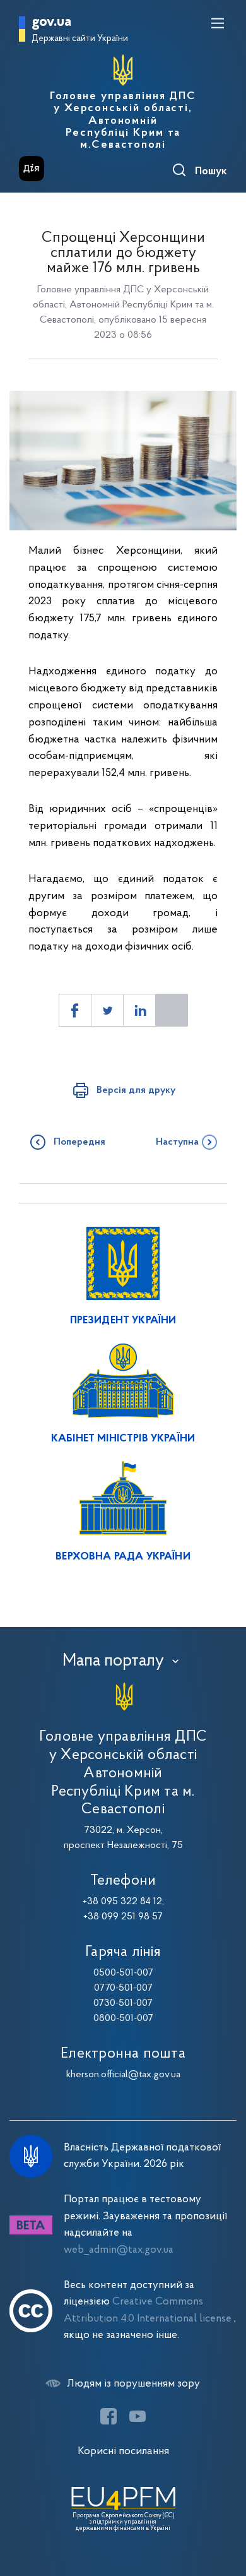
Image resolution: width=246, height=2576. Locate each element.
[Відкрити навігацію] (218, 23)
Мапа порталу (113, 1661)
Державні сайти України (80, 39)
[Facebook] (108, 2416)
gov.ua (51, 22)
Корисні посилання (123, 2451)
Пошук (211, 172)
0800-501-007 (123, 2018)
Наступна (177, 1142)
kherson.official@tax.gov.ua (123, 2075)
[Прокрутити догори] (224, 2507)
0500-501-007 (123, 1973)
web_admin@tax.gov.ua (119, 2250)
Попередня (79, 1142)
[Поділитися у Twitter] (107, 1010)
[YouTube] (138, 2416)
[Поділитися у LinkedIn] (139, 1010)
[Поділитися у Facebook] (75, 1010)
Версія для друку (136, 1090)
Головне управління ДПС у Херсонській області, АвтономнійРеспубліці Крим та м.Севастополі (123, 121)
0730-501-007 (123, 2003)
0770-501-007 (123, 1988)
